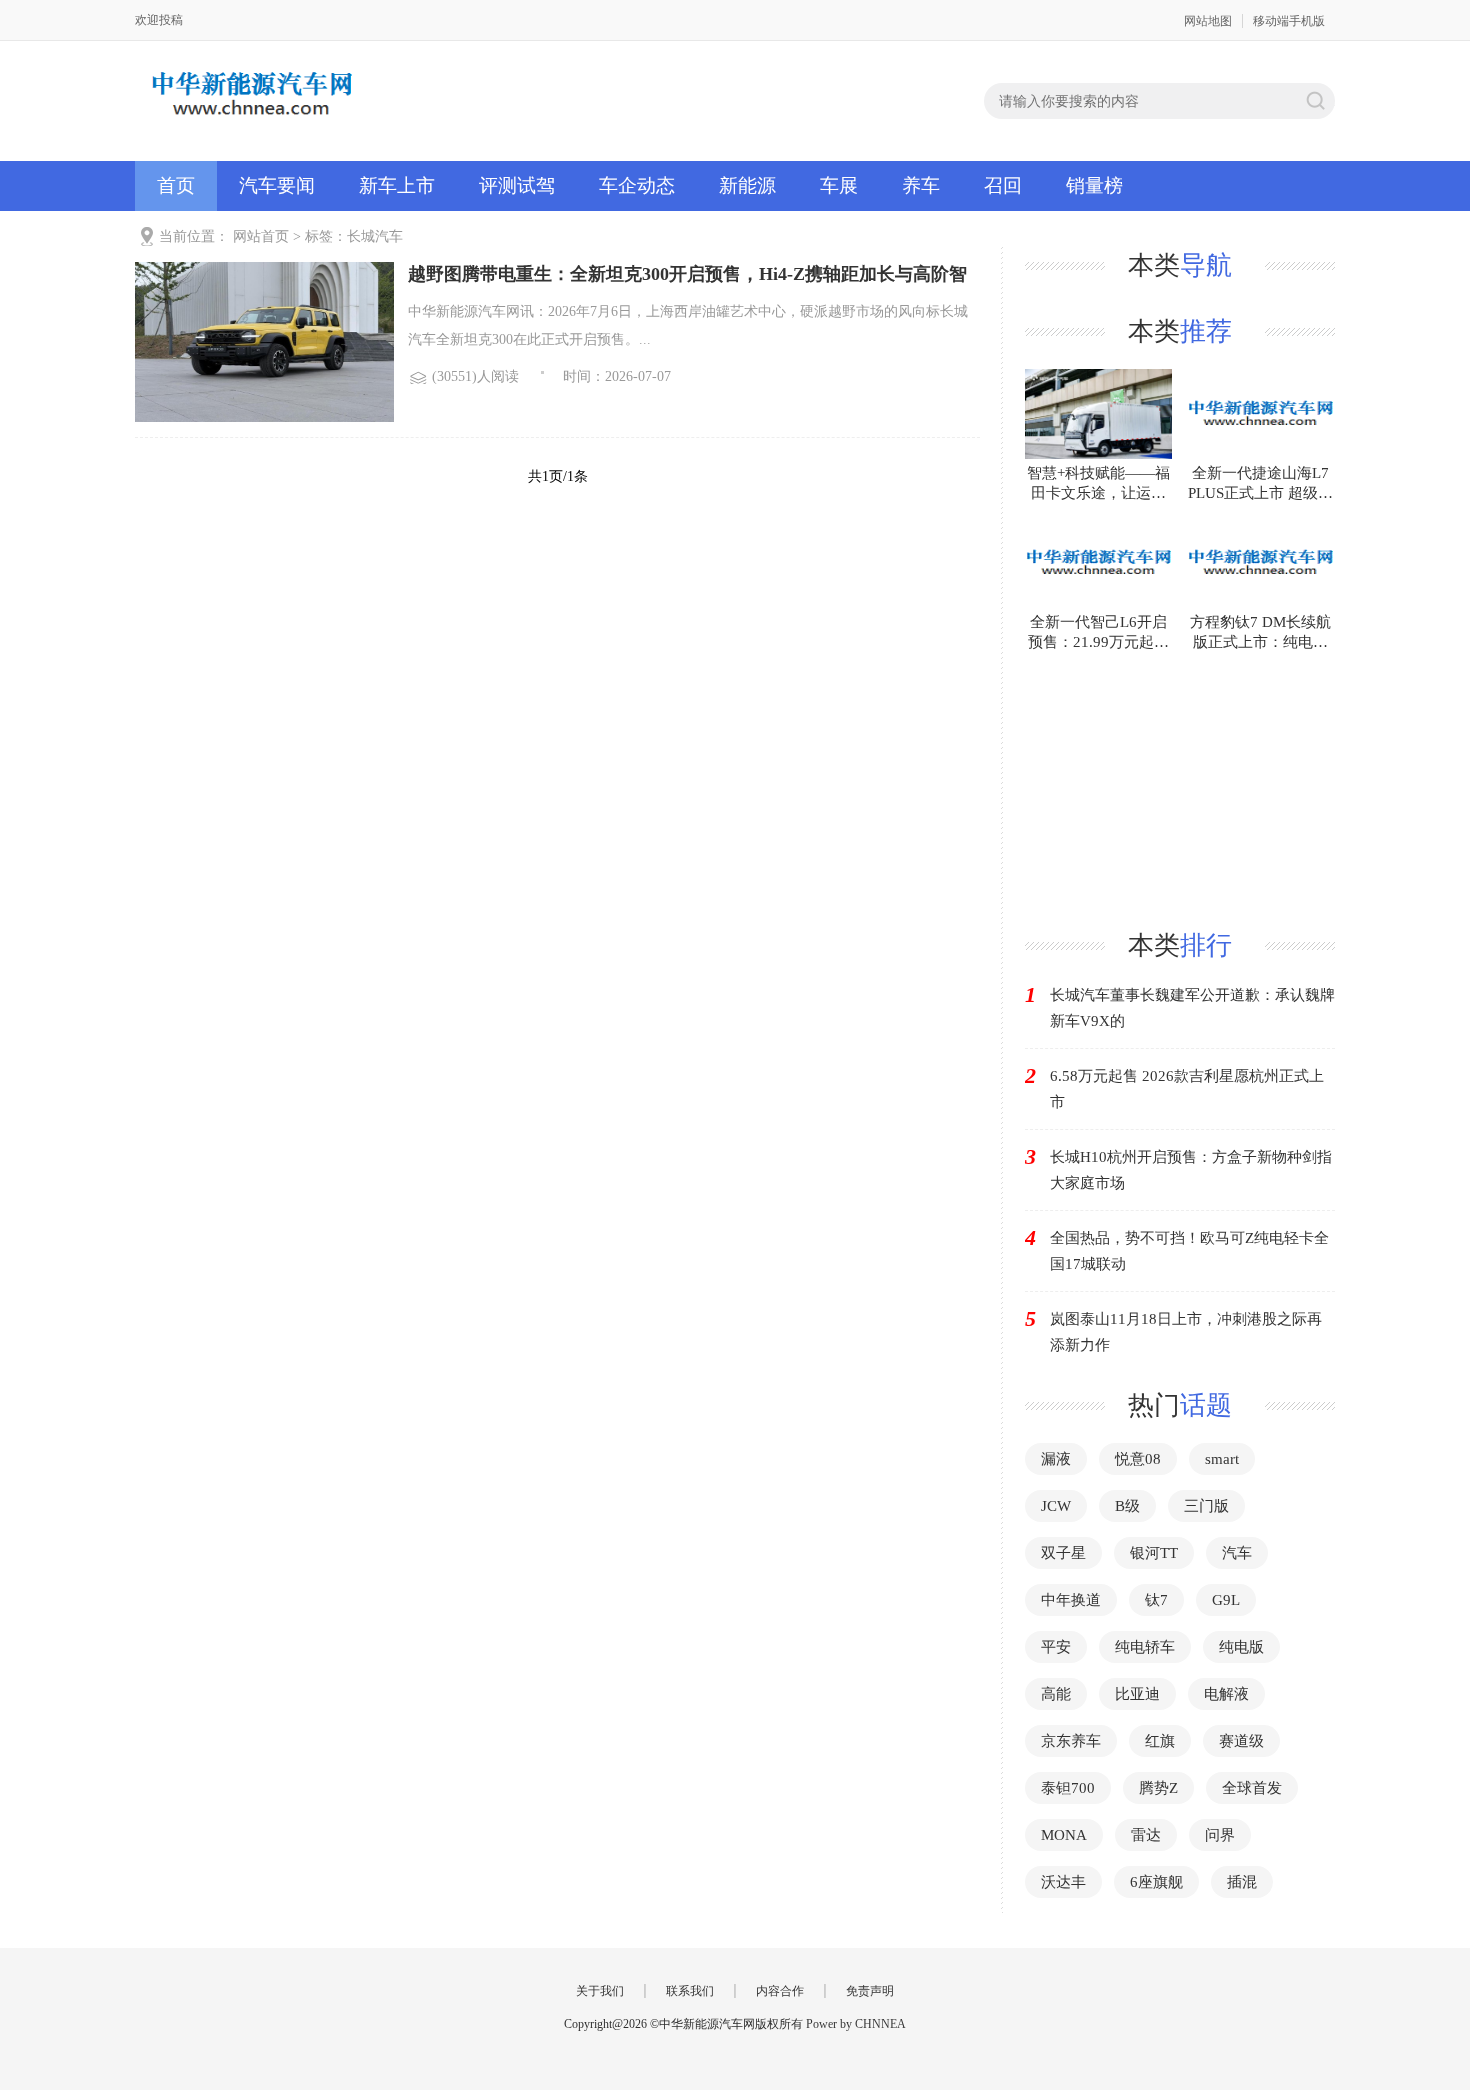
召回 (1003, 185)
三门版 (1206, 1506)
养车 (921, 185)
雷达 (1146, 1835)
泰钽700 (1068, 1788)
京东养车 (1071, 1741)
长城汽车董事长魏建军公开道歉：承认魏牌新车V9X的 (1192, 1008)
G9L (1226, 1600)
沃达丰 (1063, 1882)
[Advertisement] (1180, 777)
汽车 (1237, 1553)
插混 (1242, 1882)
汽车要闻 (277, 185)
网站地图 (1208, 21)
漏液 (1056, 1459)
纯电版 (1241, 1647)
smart (1222, 1459)
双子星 (1063, 1553)
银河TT (1154, 1553)
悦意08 (1138, 1459)
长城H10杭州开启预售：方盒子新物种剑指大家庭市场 (1191, 1170)
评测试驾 (517, 185)
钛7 (1156, 1600)
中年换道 (1071, 1600)
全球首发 (1252, 1788)
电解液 (1226, 1694)
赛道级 (1241, 1741)
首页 (176, 185)
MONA (1064, 1835)
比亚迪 (1137, 1694)
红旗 (1160, 1741)
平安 (1056, 1647)
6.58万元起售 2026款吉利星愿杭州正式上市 (1187, 1089)
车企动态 (637, 185)
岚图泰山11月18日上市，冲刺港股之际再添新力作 (1186, 1332)
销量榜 (1094, 185)
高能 (1056, 1694)
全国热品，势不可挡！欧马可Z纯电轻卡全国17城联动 (1189, 1251)
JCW (1056, 1506)
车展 (839, 185)
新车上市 (397, 185)
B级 (1127, 1506)
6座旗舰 (1156, 1882)
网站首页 (261, 236)
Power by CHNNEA (856, 2024)
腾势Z (1158, 1788)
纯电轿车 (1145, 1647)
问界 (1220, 1835)
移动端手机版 (1289, 21)
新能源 (747, 185)
